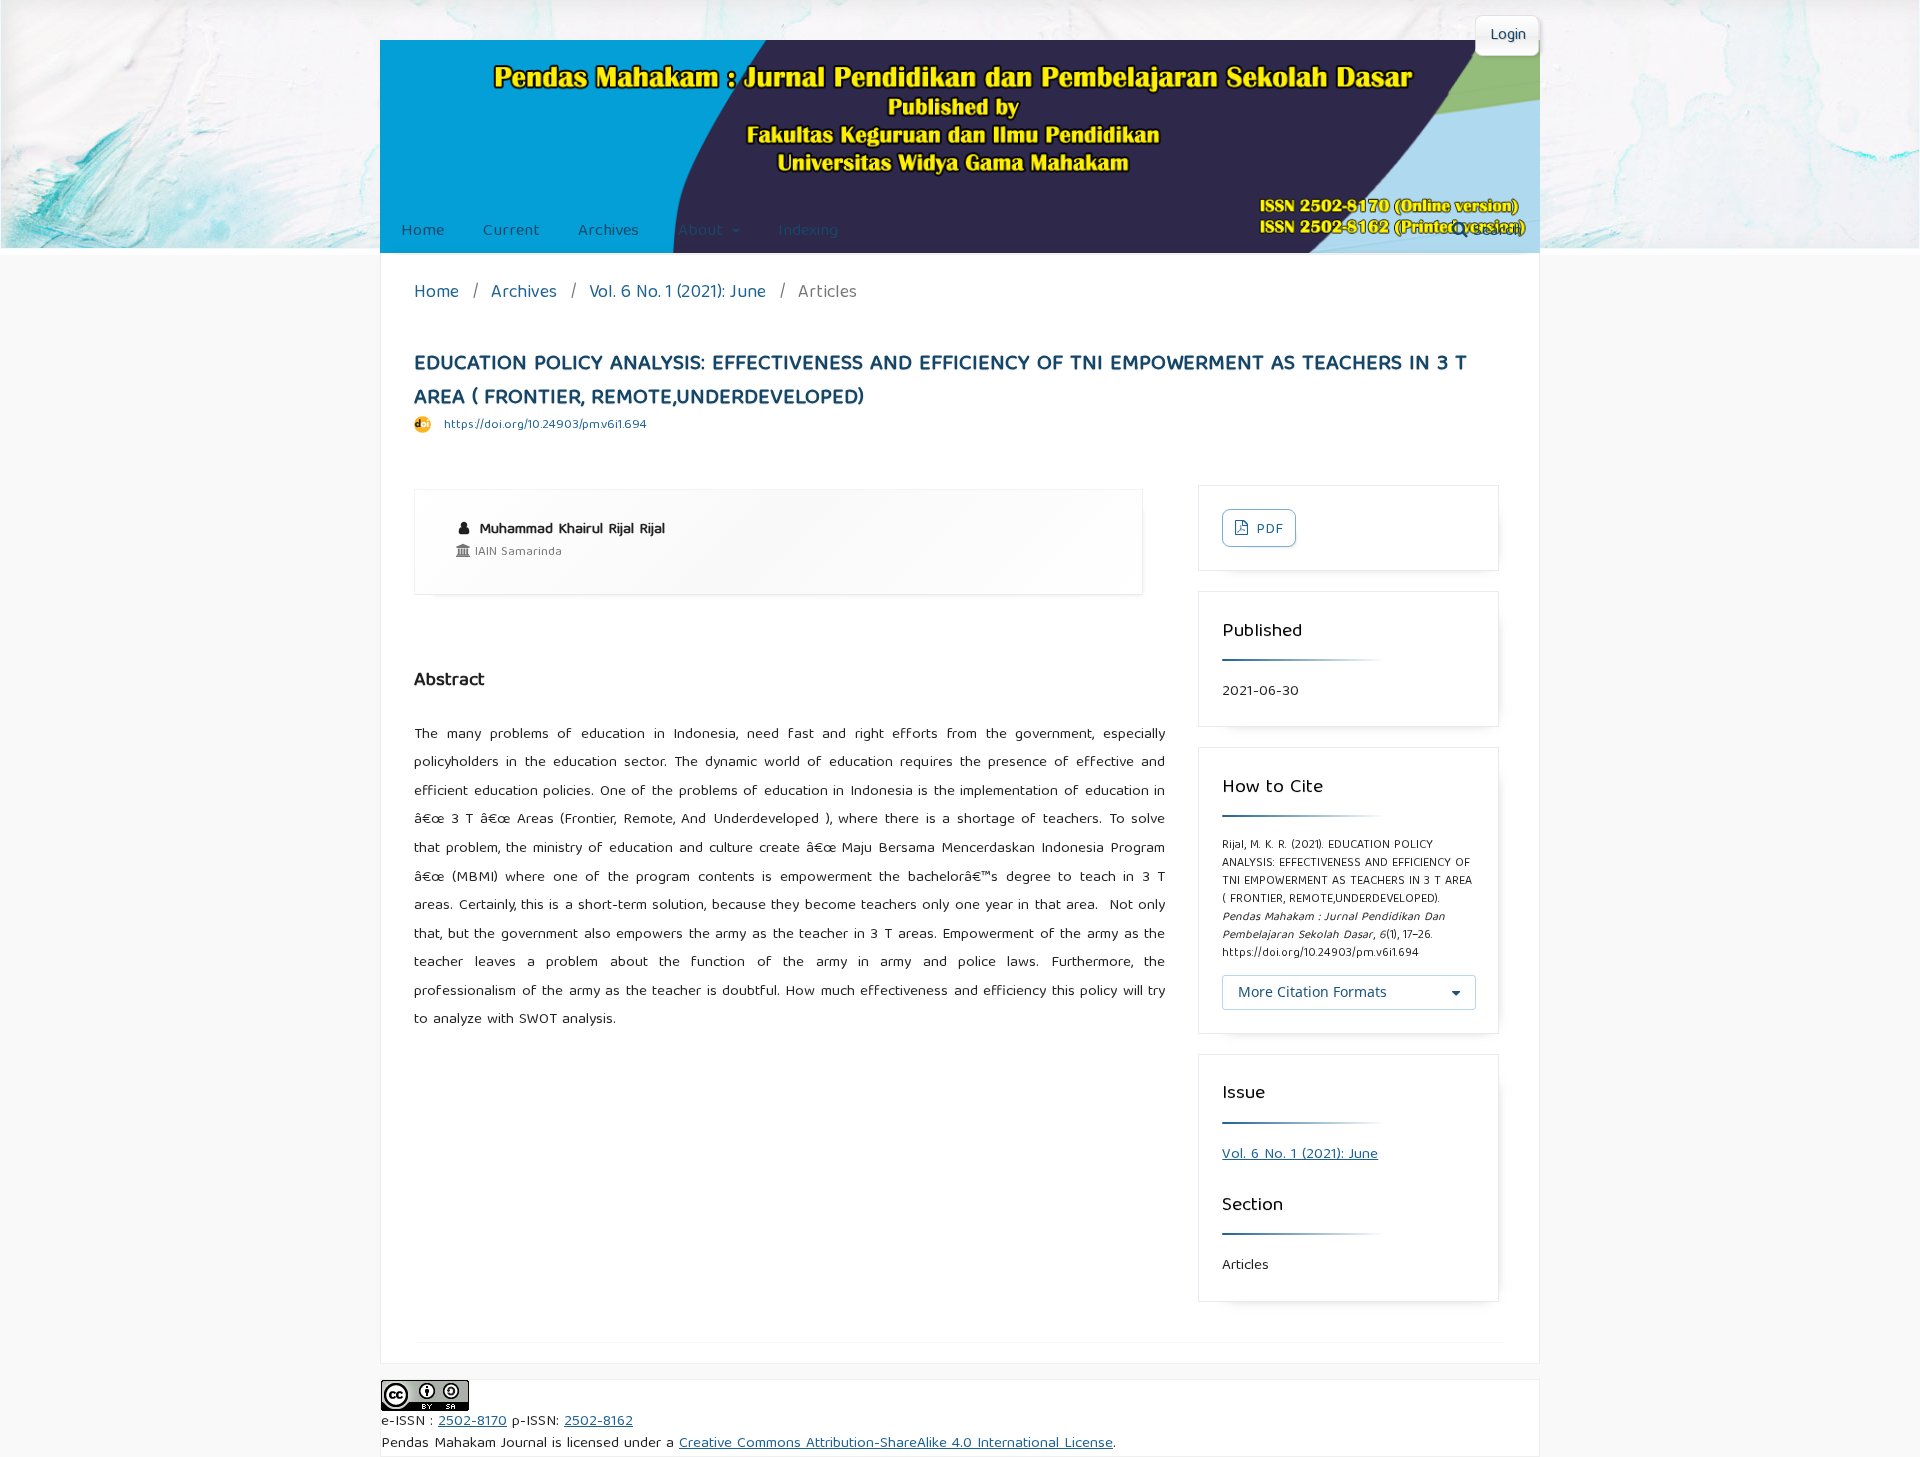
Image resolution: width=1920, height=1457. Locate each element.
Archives (608, 231)
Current (511, 231)
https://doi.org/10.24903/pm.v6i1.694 (545, 425)
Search (1495, 231)
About (703, 231)
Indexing (808, 231)
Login (1508, 36)
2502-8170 (472, 1422)
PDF (1267, 530)
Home (422, 231)
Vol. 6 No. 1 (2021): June (677, 294)
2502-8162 (598, 1422)
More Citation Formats (1312, 991)
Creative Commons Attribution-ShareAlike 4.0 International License (896, 1444)
